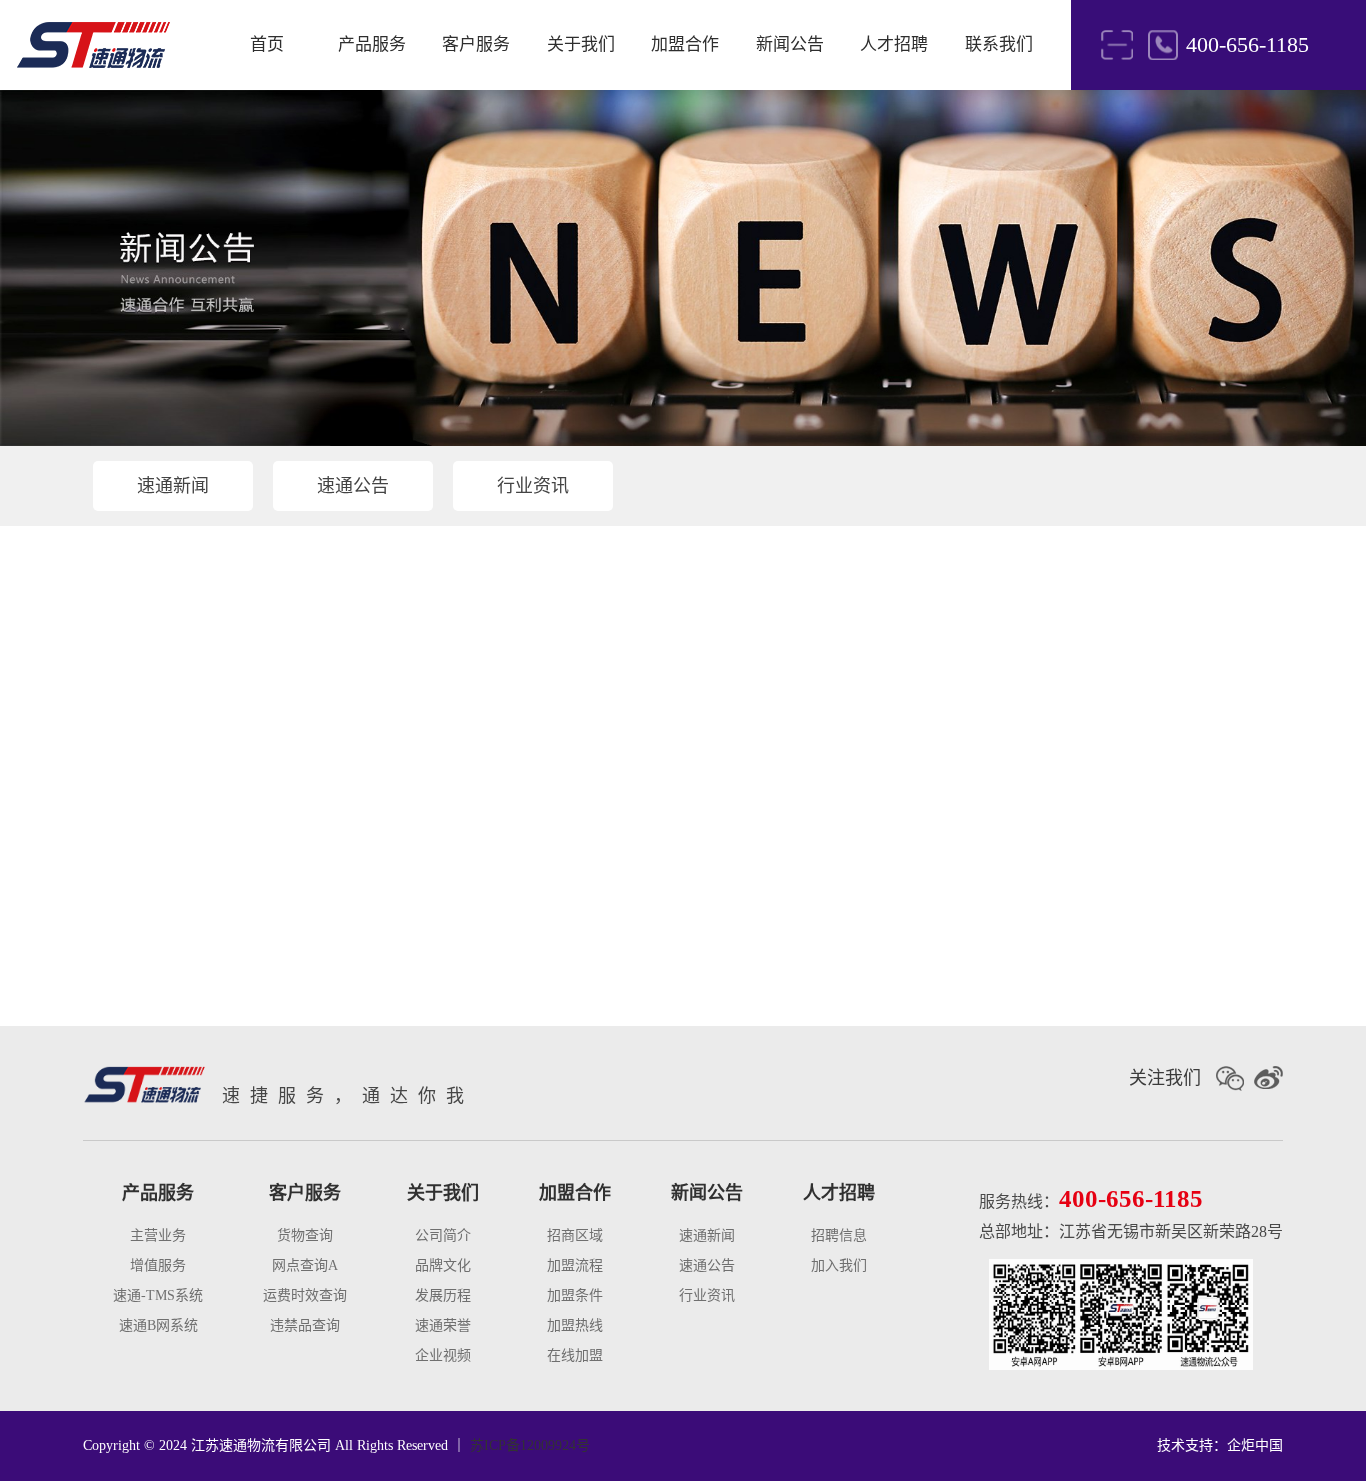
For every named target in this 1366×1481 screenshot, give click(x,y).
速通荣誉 (443, 1325)
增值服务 (158, 1265)
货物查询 (305, 1235)
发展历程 (443, 1295)
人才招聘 (894, 44)
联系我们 (999, 44)
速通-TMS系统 (158, 1295)
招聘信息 (839, 1235)
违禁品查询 (305, 1325)
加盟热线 (575, 1325)
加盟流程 (575, 1265)
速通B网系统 (158, 1325)
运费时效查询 (305, 1295)
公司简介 (443, 1235)
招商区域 (575, 1235)
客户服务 (476, 44)
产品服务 (372, 44)
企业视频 (443, 1355)
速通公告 (353, 486)
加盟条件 (575, 1295)
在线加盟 (575, 1355)
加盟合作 (685, 44)
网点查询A (305, 1265)
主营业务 (158, 1235)
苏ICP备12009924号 (530, 1445)
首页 (267, 44)
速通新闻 (173, 486)
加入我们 (839, 1265)
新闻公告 (790, 44)
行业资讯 (533, 486)
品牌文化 (443, 1265)
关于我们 (581, 44)
